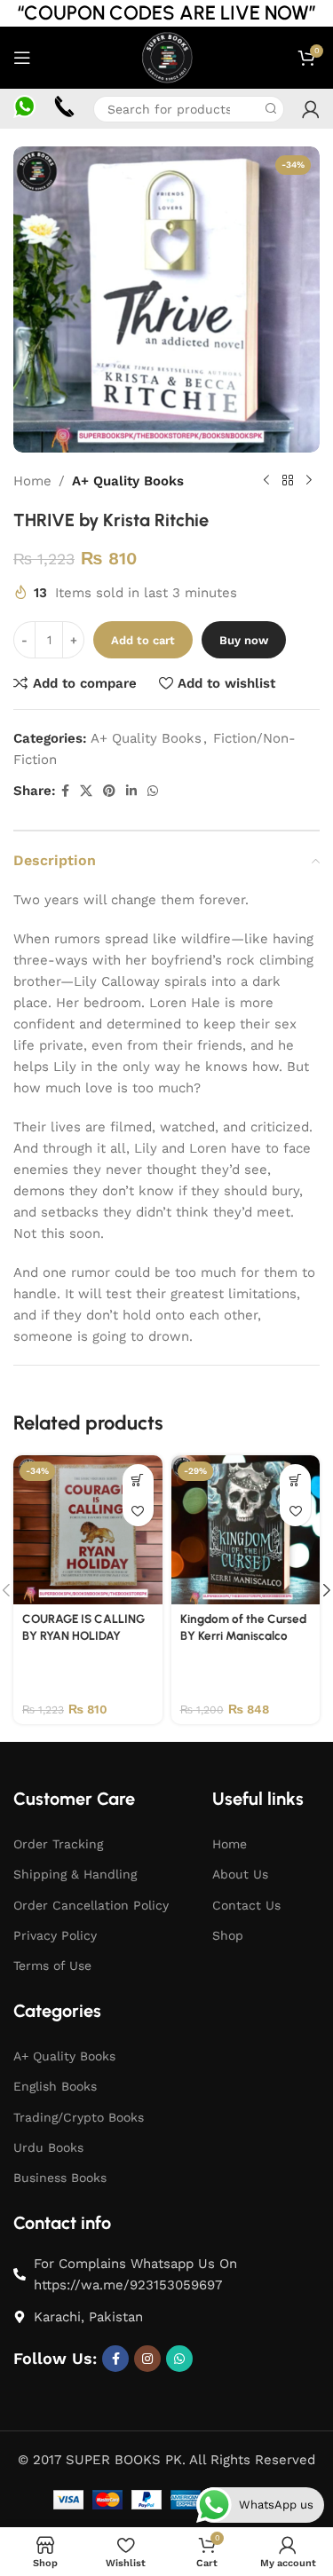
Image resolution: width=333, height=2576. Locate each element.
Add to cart (143, 640)
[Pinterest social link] (109, 791)
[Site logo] (166, 57)
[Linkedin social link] (131, 791)
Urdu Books (48, 2147)
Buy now (244, 640)
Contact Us (246, 1905)
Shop (228, 1935)
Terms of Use (52, 1965)
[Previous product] (266, 481)
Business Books (60, 2178)
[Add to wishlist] (138, 1511)
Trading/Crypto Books (79, 2117)
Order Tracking (58, 1844)
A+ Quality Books (128, 481)
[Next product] (309, 481)
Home (32, 481)
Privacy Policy (55, 1935)
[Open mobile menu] (22, 58)
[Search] (271, 109)
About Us (240, 1874)
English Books (55, 2086)
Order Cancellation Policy (91, 1905)
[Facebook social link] (65, 791)
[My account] (311, 109)
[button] (138, 1480)
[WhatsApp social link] (153, 791)
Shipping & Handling (75, 1874)
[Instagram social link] (147, 2359)
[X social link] (86, 791)
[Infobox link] (24, 108)
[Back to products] (288, 481)
